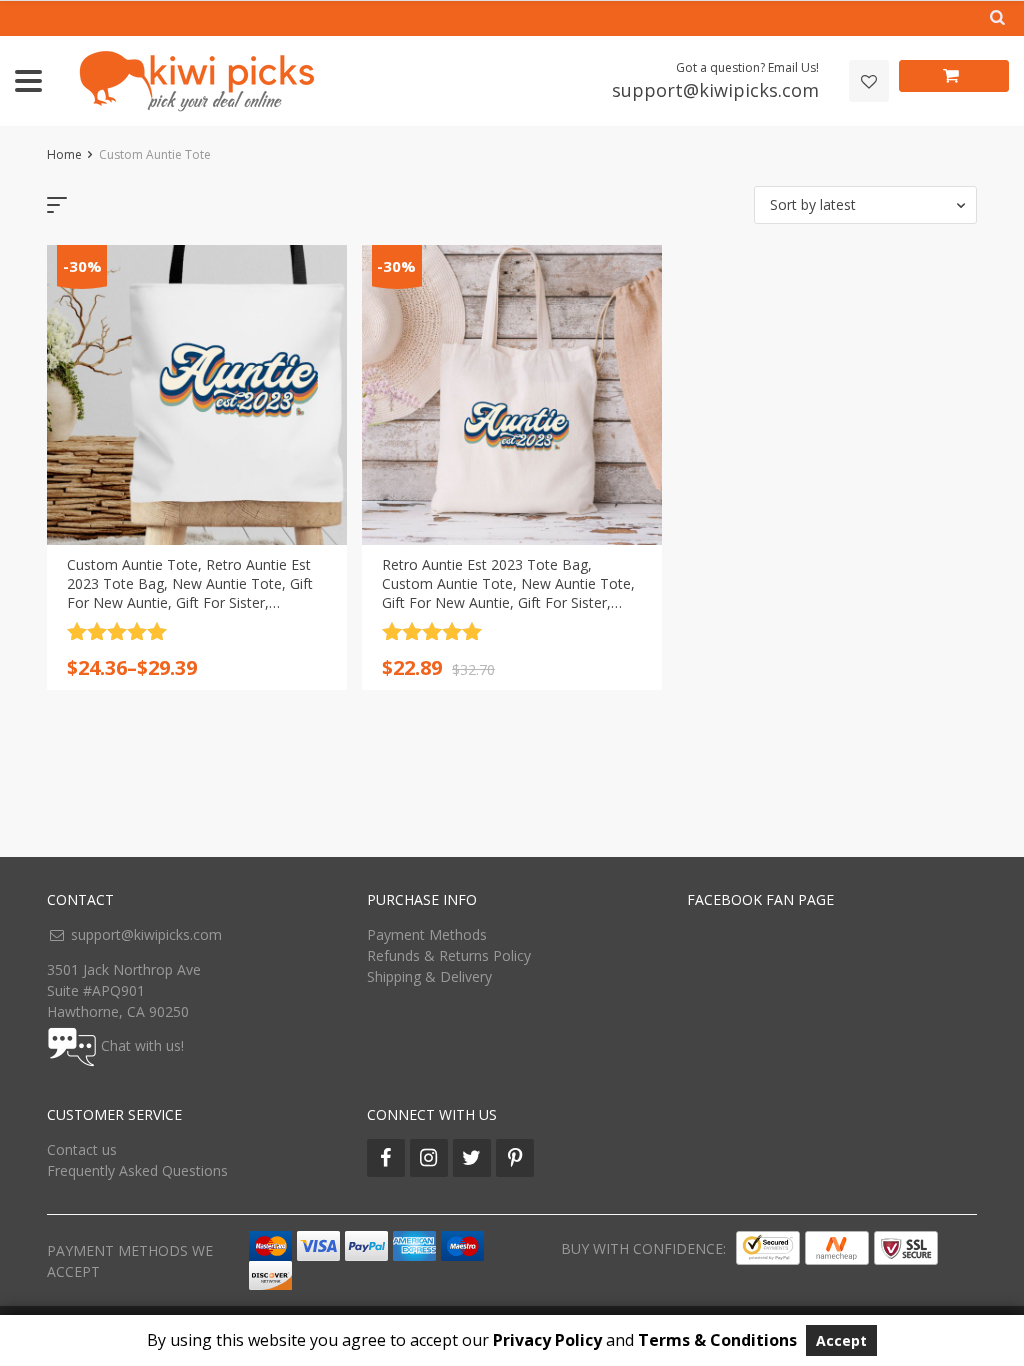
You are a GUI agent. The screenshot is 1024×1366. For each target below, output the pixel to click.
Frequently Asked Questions (137, 1170)
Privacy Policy (547, 1340)
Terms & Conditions (717, 1340)
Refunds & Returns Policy (449, 955)
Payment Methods (427, 934)
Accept (841, 1340)
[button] (865, 205)
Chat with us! (142, 1045)
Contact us (82, 1149)
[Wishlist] (869, 81)
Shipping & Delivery (429, 976)
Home (64, 154)
